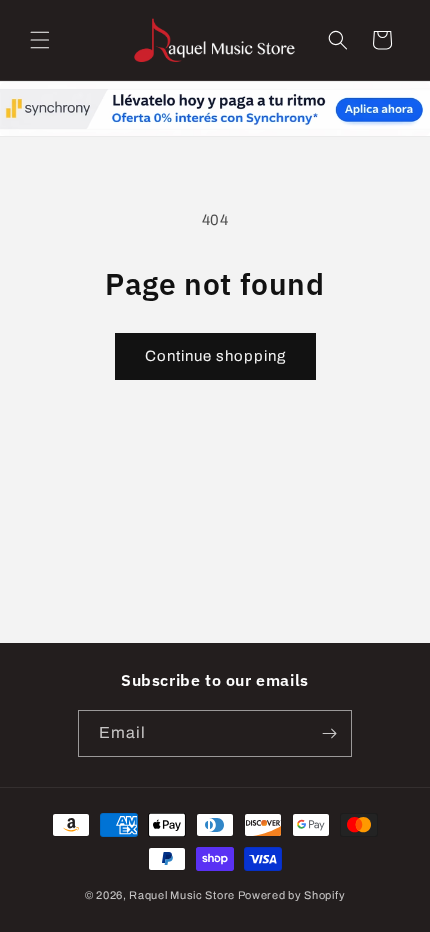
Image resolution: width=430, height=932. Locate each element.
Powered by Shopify (292, 895)
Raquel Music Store (182, 895)
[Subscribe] (329, 733)
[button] (40, 40)
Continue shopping (215, 356)
